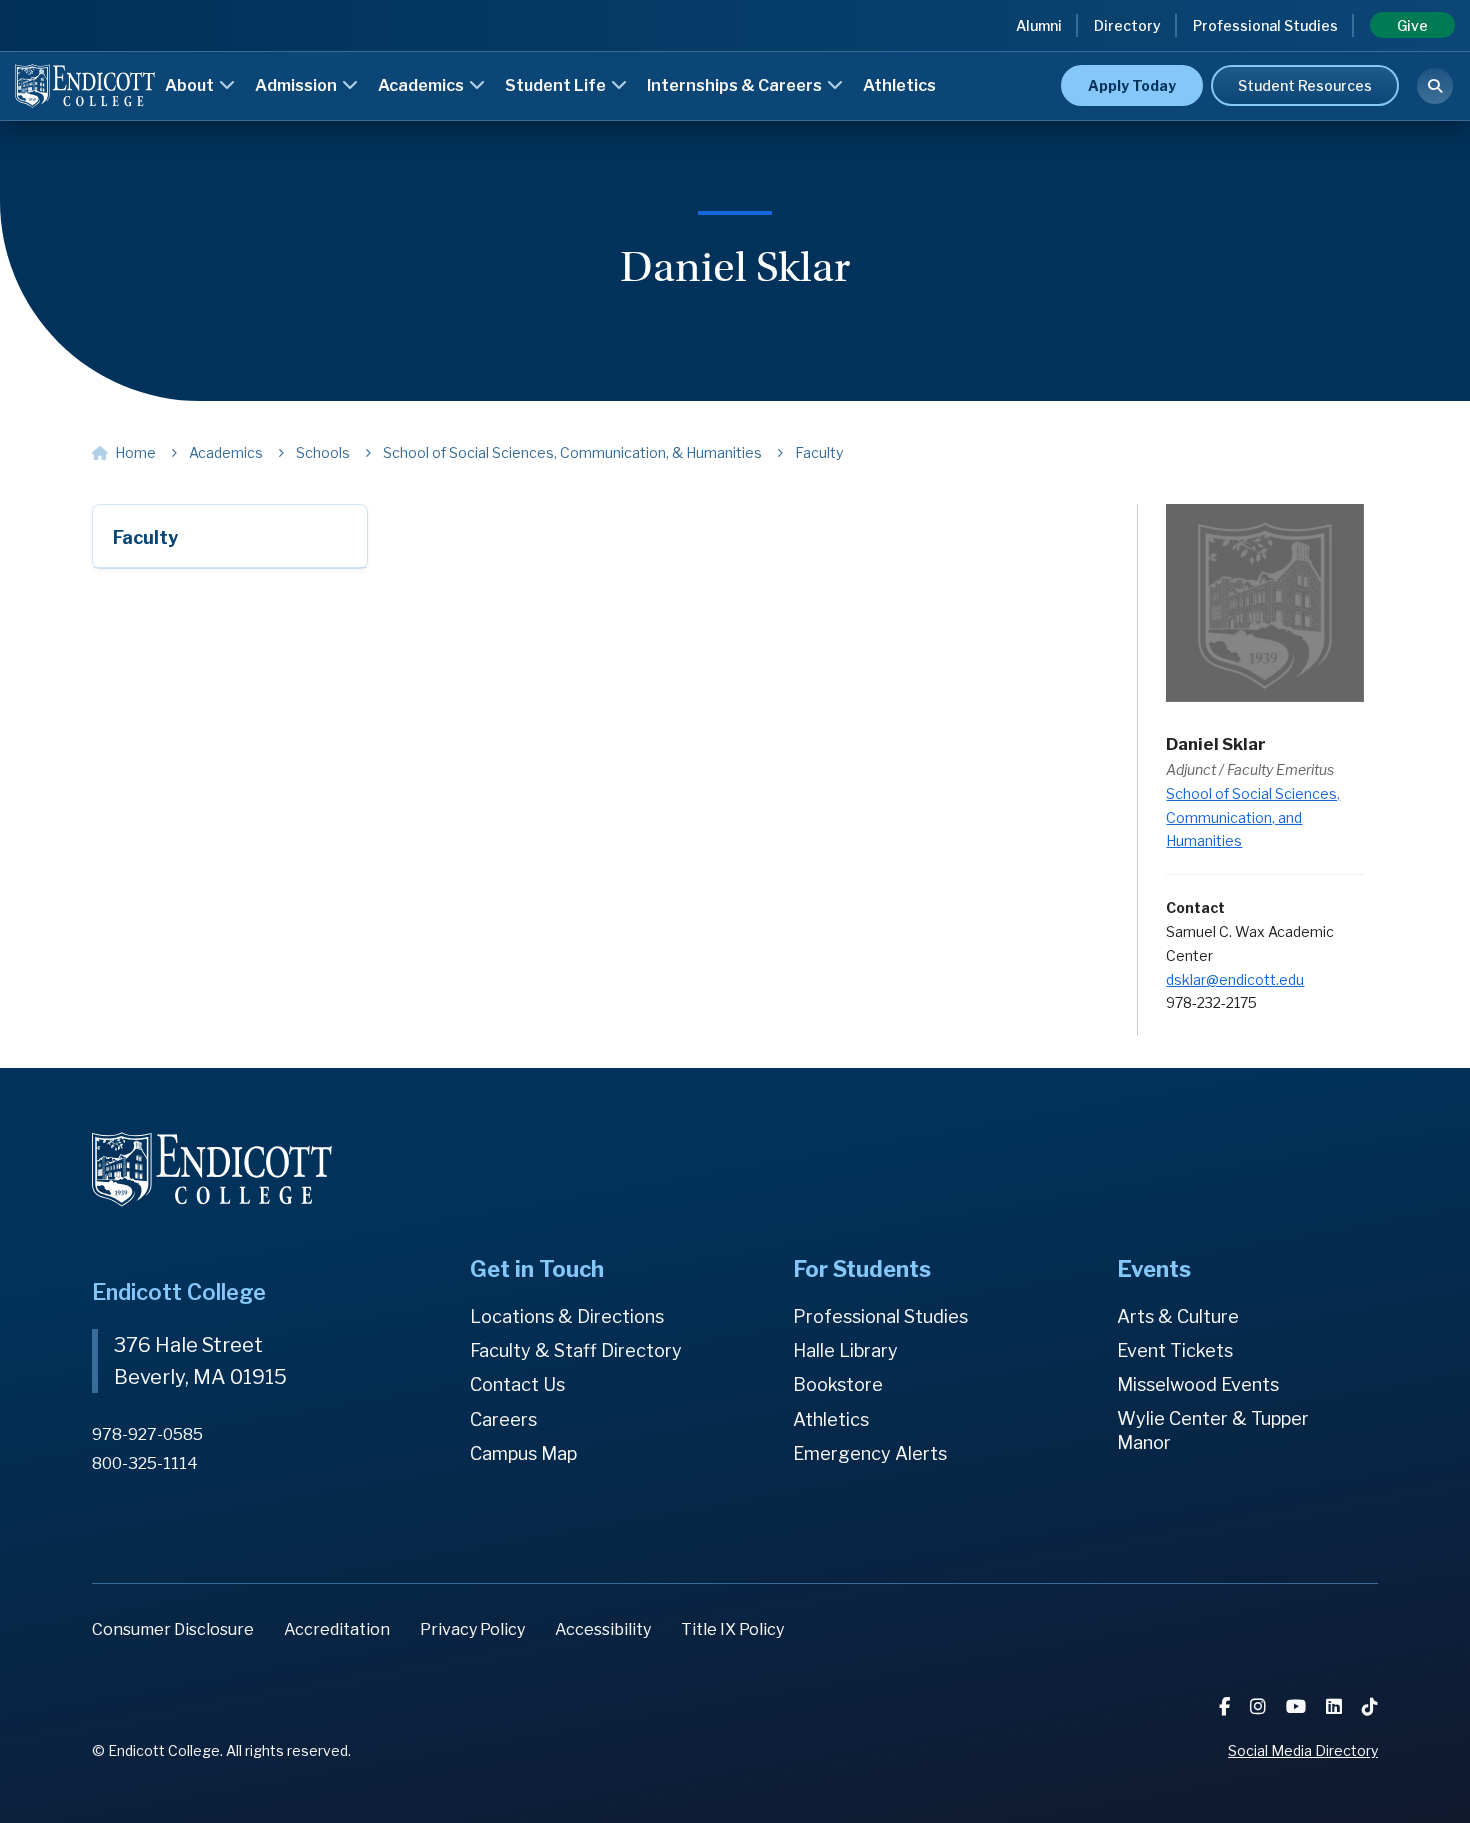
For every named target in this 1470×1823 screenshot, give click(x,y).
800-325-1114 (145, 1463)
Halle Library (845, 1350)
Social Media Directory (1303, 1750)
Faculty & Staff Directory (576, 1350)
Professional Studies (1265, 25)
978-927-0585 (147, 1434)
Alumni (1039, 25)
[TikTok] (1370, 1706)
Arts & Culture (1178, 1316)
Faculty (145, 537)
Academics (422, 85)
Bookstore (838, 1384)
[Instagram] (1260, 1706)
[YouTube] (1298, 1706)
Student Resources (1305, 85)
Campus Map (523, 1453)
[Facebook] (1226, 1706)
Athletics (899, 85)
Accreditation (337, 1629)
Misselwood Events (1198, 1384)
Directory (1127, 25)
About (191, 85)
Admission (297, 85)
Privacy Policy (472, 1629)
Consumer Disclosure (173, 1629)
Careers (503, 1419)
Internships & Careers (736, 85)
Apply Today (1132, 85)
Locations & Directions (567, 1316)
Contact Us (517, 1384)
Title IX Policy (732, 1629)
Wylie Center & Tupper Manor (1213, 1430)
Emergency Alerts (870, 1453)
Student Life (557, 85)
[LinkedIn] (1336, 1706)
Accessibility (603, 1629)
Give (1412, 25)
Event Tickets (1175, 1350)
